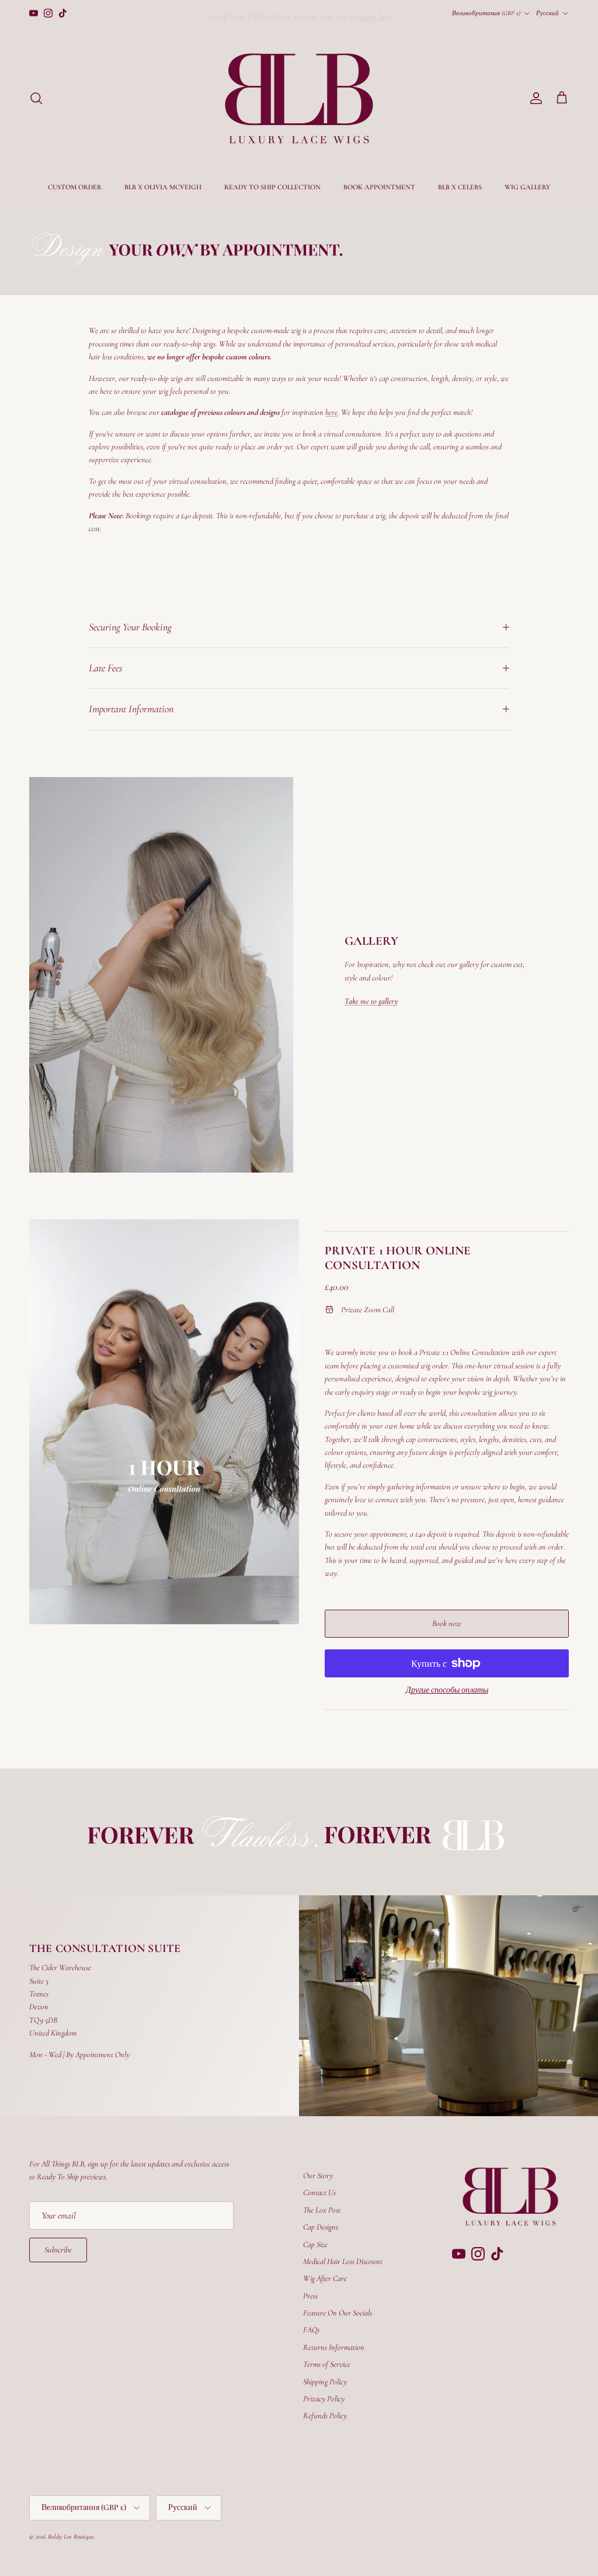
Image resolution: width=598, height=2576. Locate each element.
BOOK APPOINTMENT (379, 187)
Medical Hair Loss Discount (343, 2261)
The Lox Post (322, 2210)
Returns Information (334, 2347)
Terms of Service (327, 2364)
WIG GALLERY (527, 187)
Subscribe (58, 2250)
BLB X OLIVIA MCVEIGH (163, 187)
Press (310, 2296)
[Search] (36, 98)
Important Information (131, 709)
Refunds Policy (325, 2416)
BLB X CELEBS (460, 187)
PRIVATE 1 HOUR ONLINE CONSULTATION (398, 1258)
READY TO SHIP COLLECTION (272, 187)
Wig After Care (325, 2278)
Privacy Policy (324, 2399)
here (331, 412)
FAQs (311, 2330)
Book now (447, 1623)
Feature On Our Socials (338, 2313)
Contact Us (319, 2192)
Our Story (318, 2175)
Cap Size (315, 2244)
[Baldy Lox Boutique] (299, 98)
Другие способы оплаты (447, 1690)
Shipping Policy (325, 2382)
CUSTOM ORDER (75, 187)
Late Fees (106, 668)
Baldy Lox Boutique (71, 2537)
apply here (375, 13)
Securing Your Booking (130, 627)
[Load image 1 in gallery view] (164, 1422)
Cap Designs (321, 2227)
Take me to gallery (371, 1001)
